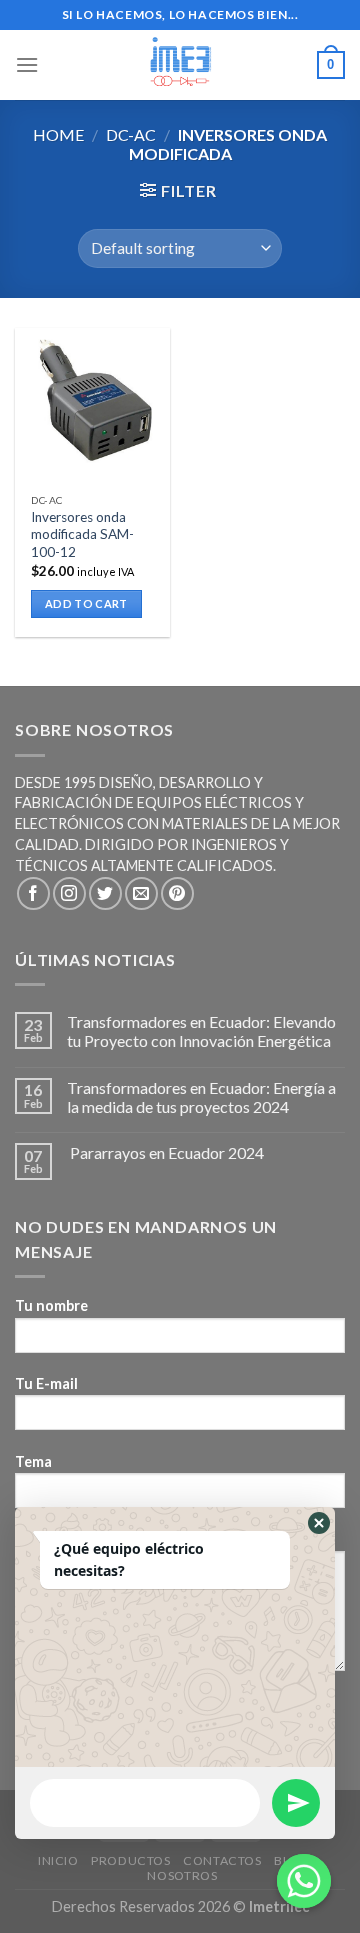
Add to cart (86, 603)
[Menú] (27, 64)
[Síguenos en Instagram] (69, 893)
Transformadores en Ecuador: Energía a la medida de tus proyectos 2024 (201, 1097)
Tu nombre (51, 1305)
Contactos (222, 1860)
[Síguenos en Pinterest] (177, 893)
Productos (131, 1860)
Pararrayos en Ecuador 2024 (165, 1152)
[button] (319, 1523)
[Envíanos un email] (141, 893)
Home (58, 134)
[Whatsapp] (304, 1881)
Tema (33, 1461)
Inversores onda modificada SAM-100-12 (82, 534)
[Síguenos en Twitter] (105, 893)
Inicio (58, 1860)
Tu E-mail (46, 1383)
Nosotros (182, 1875)
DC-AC (131, 134)
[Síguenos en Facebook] (33, 893)
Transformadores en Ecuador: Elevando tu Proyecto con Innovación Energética (201, 1031)
